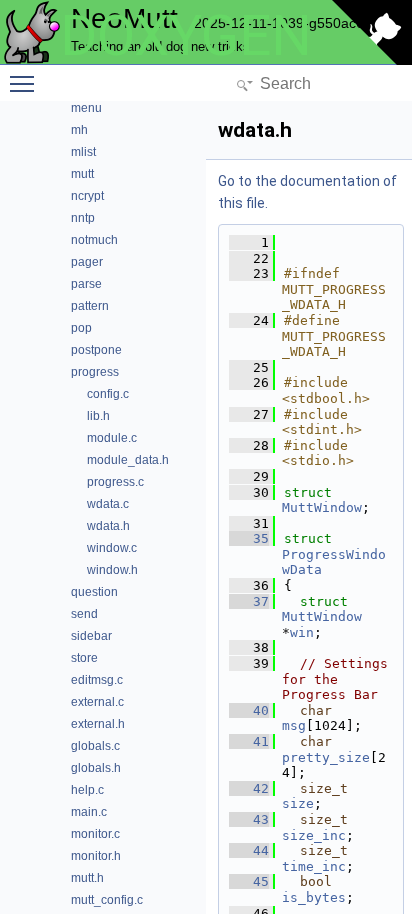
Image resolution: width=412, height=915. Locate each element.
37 (249, 601)
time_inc (314, 866)
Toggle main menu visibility (26, 83)
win (302, 632)
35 (249, 538)
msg (294, 725)
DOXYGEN (186, 36)
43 (249, 819)
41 (249, 741)
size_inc (314, 835)
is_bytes (314, 897)
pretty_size (326, 757)
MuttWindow (322, 507)
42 (249, 788)
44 (249, 850)
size (298, 803)
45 (249, 881)
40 (249, 710)
